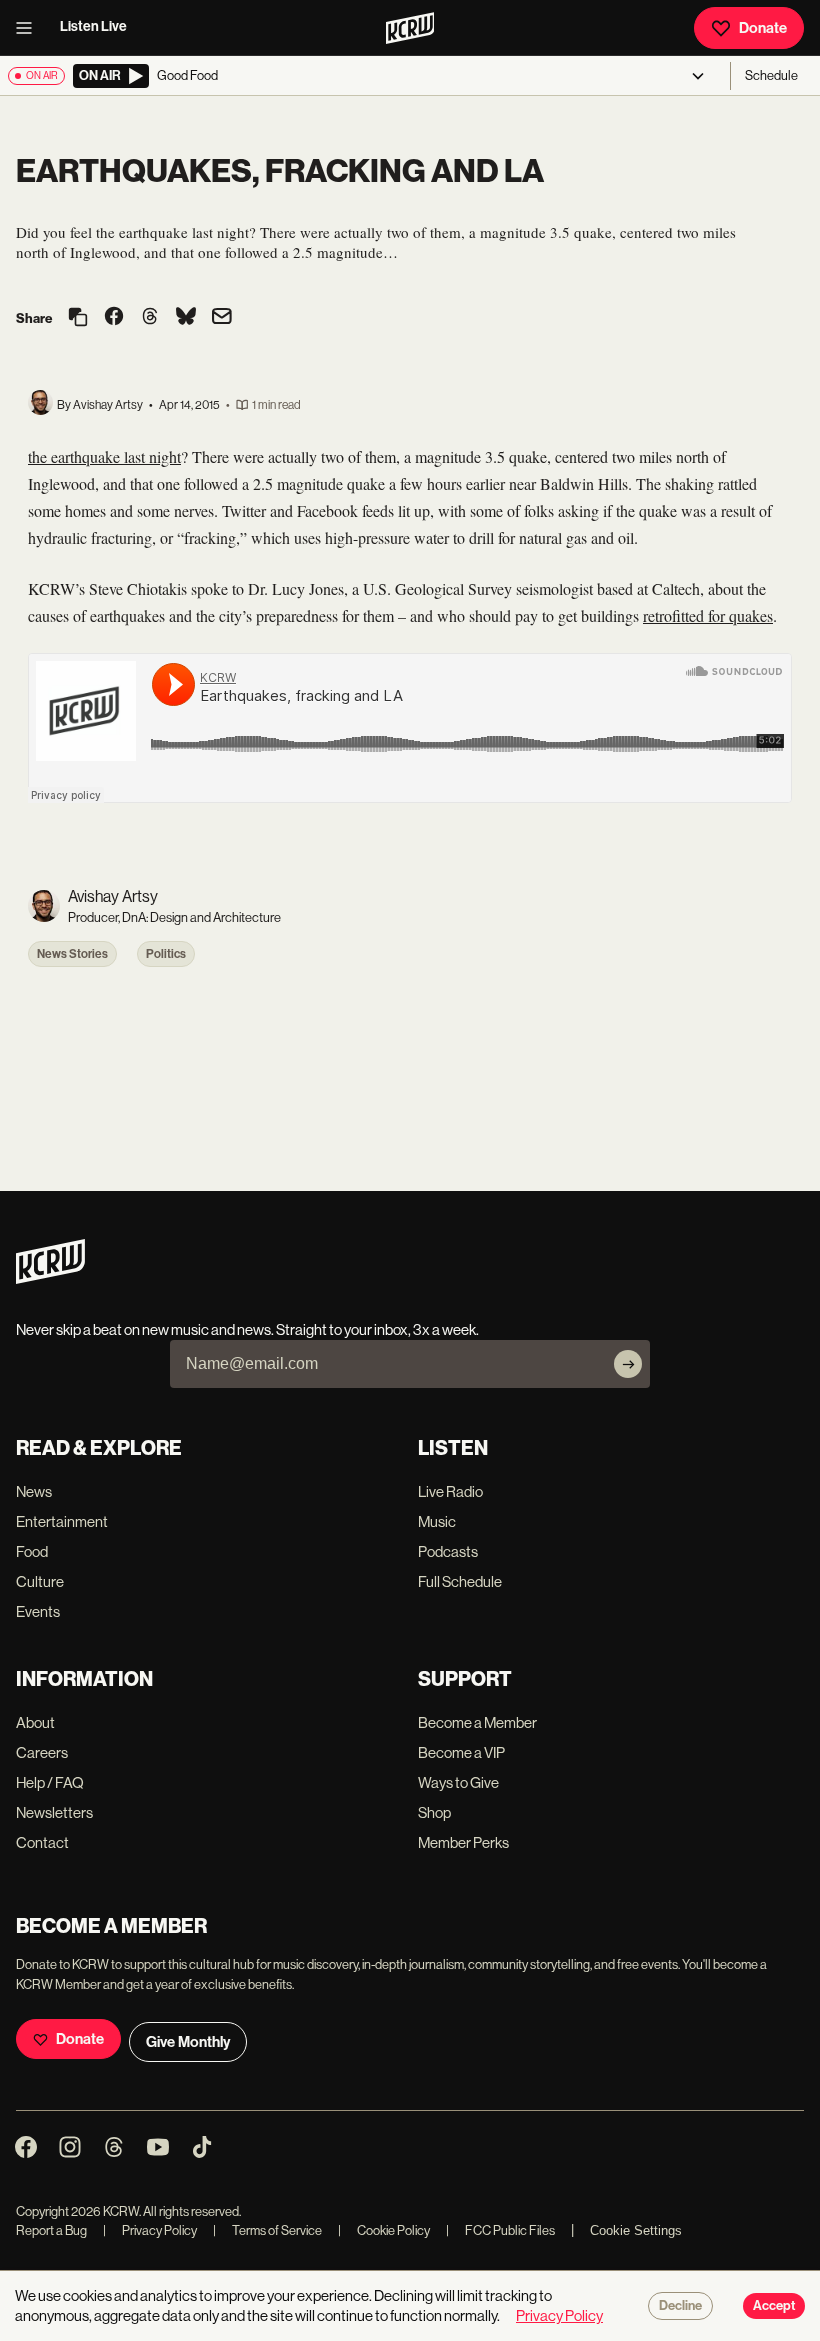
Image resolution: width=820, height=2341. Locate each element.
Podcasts (448, 1551)
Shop (434, 1812)
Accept (774, 2306)
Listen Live (93, 26)
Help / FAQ (50, 1782)
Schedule (771, 75)
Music (437, 1521)
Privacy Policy (150, 2230)
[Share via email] (222, 318)
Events (38, 1611)
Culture (40, 1581)
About (35, 1722)
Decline (680, 2306)
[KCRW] (50, 1278)
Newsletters (54, 1812)
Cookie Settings (636, 2230)
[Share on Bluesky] (186, 318)
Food (32, 1551)
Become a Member (477, 1722)
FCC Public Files (500, 2230)
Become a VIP (461, 1752)
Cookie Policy (384, 2230)
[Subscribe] (628, 1364)
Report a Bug (51, 2230)
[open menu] (30, 28)
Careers (42, 1752)
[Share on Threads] (150, 318)
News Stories (72, 954)
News (34, 1491)
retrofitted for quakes (708, 615)
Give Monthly (188, 2042)
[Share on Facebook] (114, 318)
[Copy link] (78, 318)
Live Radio (450, 1491)
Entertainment (62, 1521)
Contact (42, 1842)
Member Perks (463, 1842)
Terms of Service (267, 2230)
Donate (763, 28)
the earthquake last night (104, 456)
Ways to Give (458, 1782)
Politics (166, 954)
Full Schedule (460, 1581)
